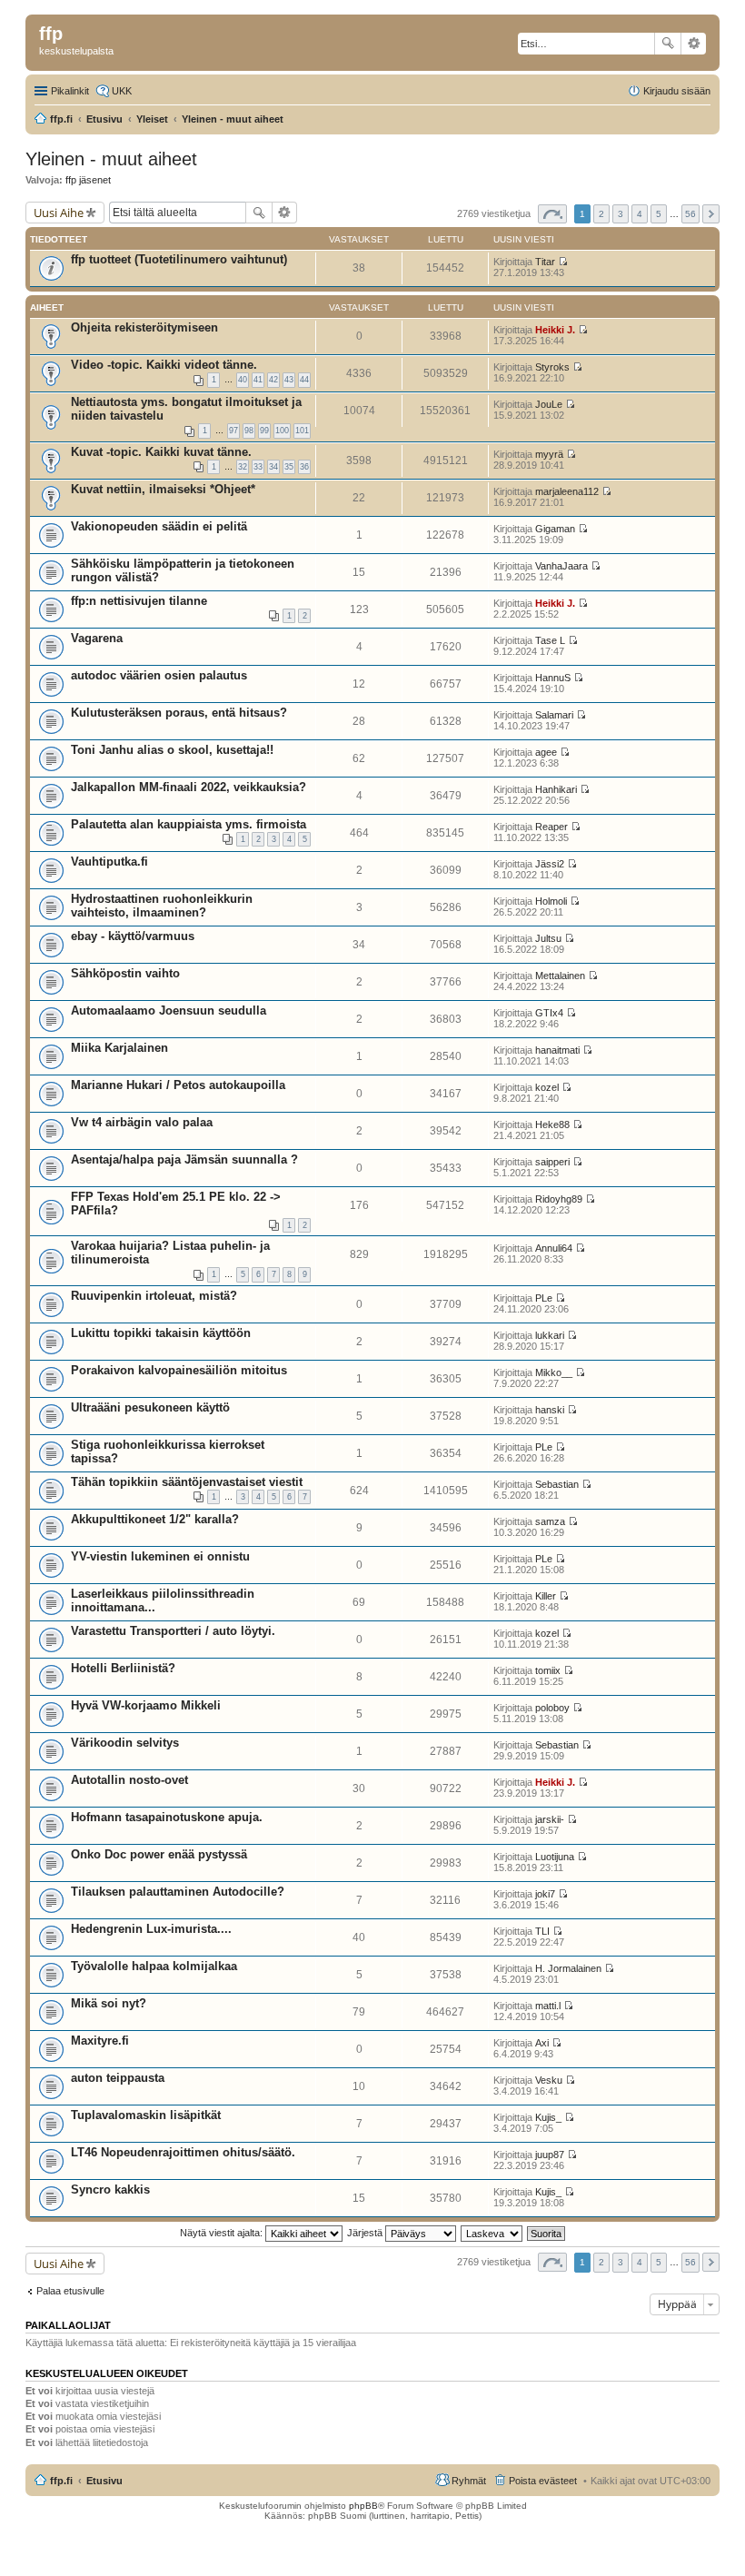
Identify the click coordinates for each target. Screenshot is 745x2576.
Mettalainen (560, 976)
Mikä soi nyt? (109, 2003)
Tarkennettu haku (694, 44)
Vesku (549, 2080)
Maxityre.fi (100, 2041)
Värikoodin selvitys (125, 1743)
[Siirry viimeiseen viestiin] (563, 262)
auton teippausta (118, 2078)
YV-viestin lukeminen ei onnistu (160, 1556)
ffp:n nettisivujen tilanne (139, 601)
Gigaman (555, 529)
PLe (544, 1298)
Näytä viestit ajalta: (223, 2233)
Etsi (668, 44)
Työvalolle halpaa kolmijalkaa (154, 1966)
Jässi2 (550, 864)
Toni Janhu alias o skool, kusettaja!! (172, 750)
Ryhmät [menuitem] (469, 2481)
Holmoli (551, 901)
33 (258, 467)
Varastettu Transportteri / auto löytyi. (173, 1631)
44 (304, 380)
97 (233, 431)
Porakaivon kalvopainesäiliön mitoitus (179, 1370)
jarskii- (550, 1819)
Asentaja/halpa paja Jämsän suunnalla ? (184, 1159)
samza (550, 1521)
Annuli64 (554, 1248)
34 (273, 467)
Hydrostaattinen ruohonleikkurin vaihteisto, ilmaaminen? (162, 906)
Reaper (551, 827)
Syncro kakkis (110, 2190)
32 (243, 467)
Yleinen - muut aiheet (111, 159)
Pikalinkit (70, 91)
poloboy (552, 1708)
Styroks (552, 367)
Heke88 (552, 1125)
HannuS (553, 678)
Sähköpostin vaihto (125, 973)
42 (273, 380)
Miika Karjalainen (119, 1048)
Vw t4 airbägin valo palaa (142, 1122)
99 (264, 431)
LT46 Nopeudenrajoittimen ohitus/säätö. (183, 2152)
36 (304, 467)
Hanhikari (556, 789)
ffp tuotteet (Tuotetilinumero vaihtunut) (179, 259)
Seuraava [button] (711, 214)
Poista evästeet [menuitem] (543, 2481)
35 (289, 467)
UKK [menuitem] (122, 91)
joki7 (545, 1894)
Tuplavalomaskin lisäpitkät (146, 2115)
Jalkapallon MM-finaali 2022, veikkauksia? (189, 787)
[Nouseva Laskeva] (492, 2233)
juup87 (550, 2155)
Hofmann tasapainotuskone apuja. (167, 1817)
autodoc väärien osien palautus (159, 675)
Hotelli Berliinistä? (123, 1668)
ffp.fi (61, 2481)
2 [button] (601, 214)
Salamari (554, 715)
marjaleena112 (567, 491)
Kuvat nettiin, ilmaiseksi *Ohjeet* (163, 489)
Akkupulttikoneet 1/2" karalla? (155, 1519)
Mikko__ (554, 1372)
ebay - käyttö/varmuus (133, 936)
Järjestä (366, 2233)
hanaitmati (557, 1050)
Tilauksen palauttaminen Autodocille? (178, 1892)
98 (249, 431)
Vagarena (97, 638)
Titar (545, 262)
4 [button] (640, 214)
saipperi (552, 1162)
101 (302, 431)
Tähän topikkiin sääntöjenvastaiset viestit (187, 1482)
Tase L (550, 640)
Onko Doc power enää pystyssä (159, 1854)
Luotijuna (555, 1857)
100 (282, 431)
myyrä (549, 454)
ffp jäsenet (88, 180)
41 (258, 380)
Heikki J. (555, 330)
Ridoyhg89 (559, 1199)
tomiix (548, 1670)
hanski (550, 1410)
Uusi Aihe (59, 213)
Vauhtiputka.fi (109, 862)
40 (243, 380)
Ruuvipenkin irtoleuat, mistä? (154, 1296)
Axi (542, 2043)
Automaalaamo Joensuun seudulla (169, 1011)
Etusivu (104, 2481)
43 (289, 380)
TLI (542, 1931)
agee (546, 752)
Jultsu (548, 938)
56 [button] (690, 214)
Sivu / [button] (552, 214)
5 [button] (659, 214)
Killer (546, 1596)
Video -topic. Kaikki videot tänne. (164, 365)
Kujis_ (548, 2117)
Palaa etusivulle (70, 2291)
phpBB (363, 2506)
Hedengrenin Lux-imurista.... (151, 1929)
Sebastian (557, 1484)
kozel (547, 1087)
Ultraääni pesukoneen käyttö (150, 1407)
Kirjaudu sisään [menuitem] (677, 91)
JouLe (549, 404)
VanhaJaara (561, 566)
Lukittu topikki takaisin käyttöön (161, 1333)
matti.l (548, 2006)
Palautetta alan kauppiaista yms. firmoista (189, 824)
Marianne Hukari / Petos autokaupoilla (178, 1085)
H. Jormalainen (568, 1968)
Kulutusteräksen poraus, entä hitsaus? (179, 713)
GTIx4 (549, 1013)
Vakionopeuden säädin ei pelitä (159, 526)
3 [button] (621, 214)
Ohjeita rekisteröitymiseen (144, 327)
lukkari (550, 1335)
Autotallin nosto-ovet (129, 1780)
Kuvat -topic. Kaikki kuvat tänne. (161, 452)
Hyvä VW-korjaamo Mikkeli (146, 1705)
